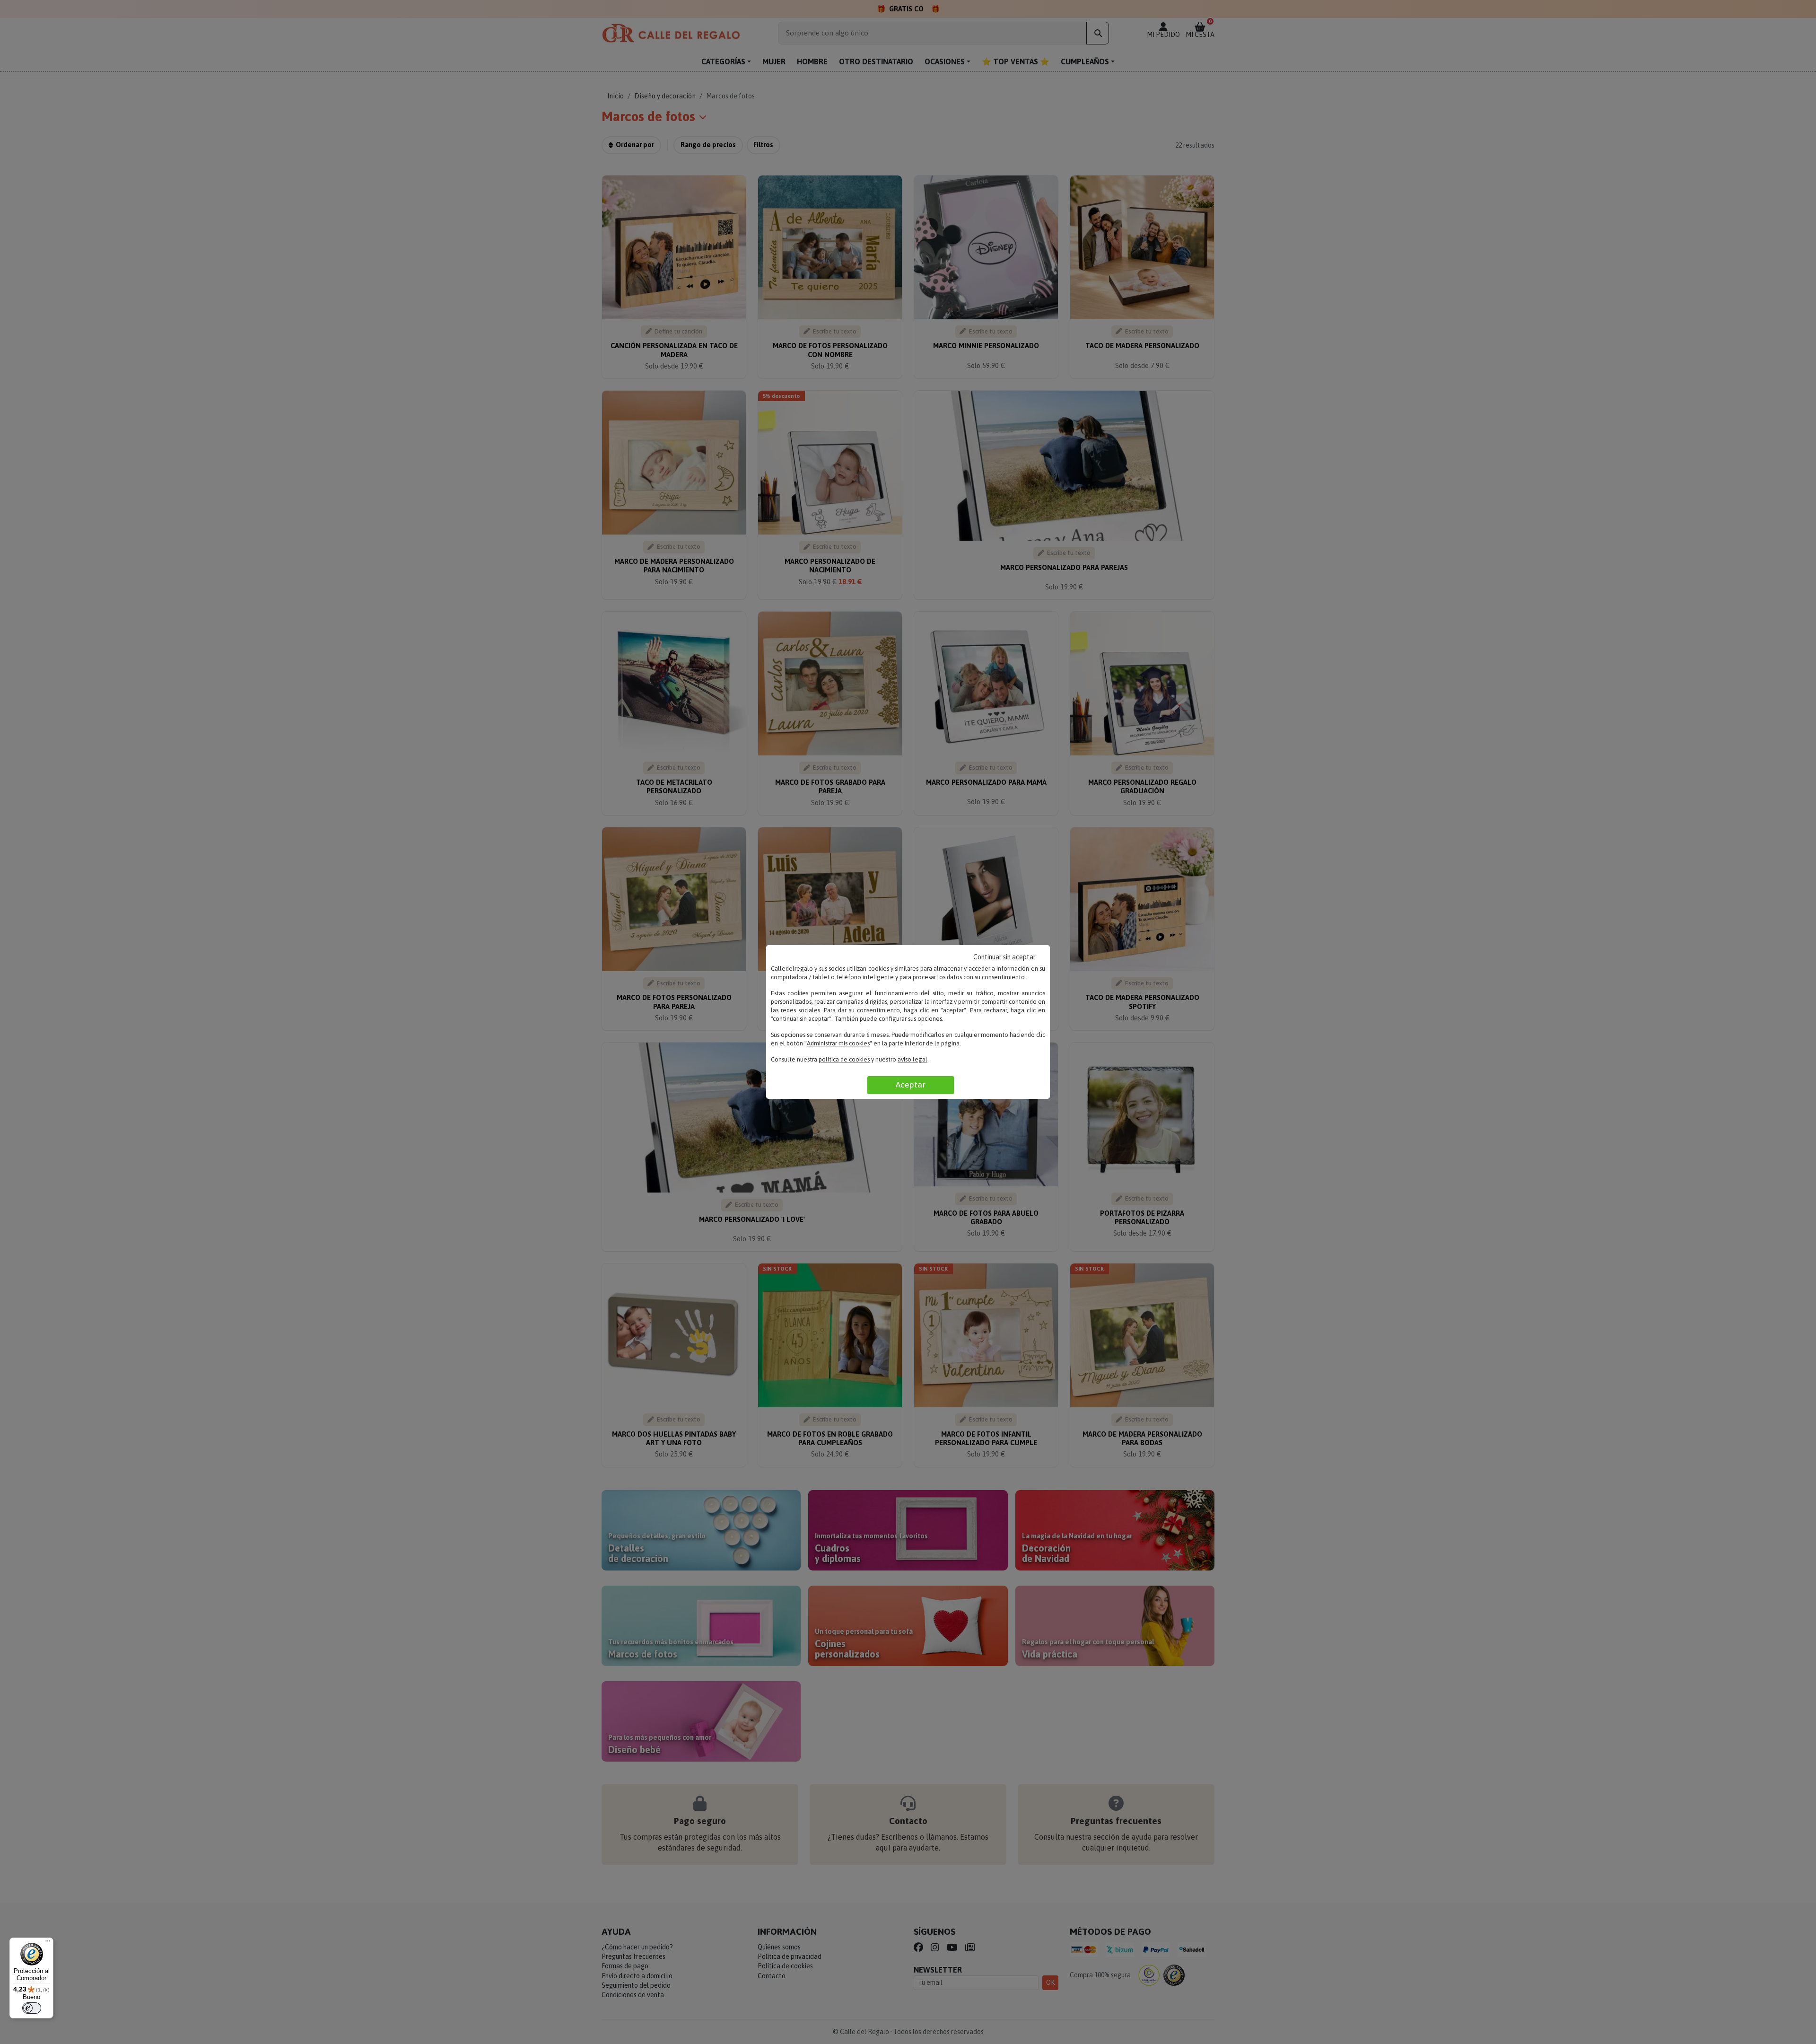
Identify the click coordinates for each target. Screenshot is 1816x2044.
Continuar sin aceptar (1004, 957)
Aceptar (911, 1085)
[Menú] (48, 1943)
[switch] (32, 2008)
